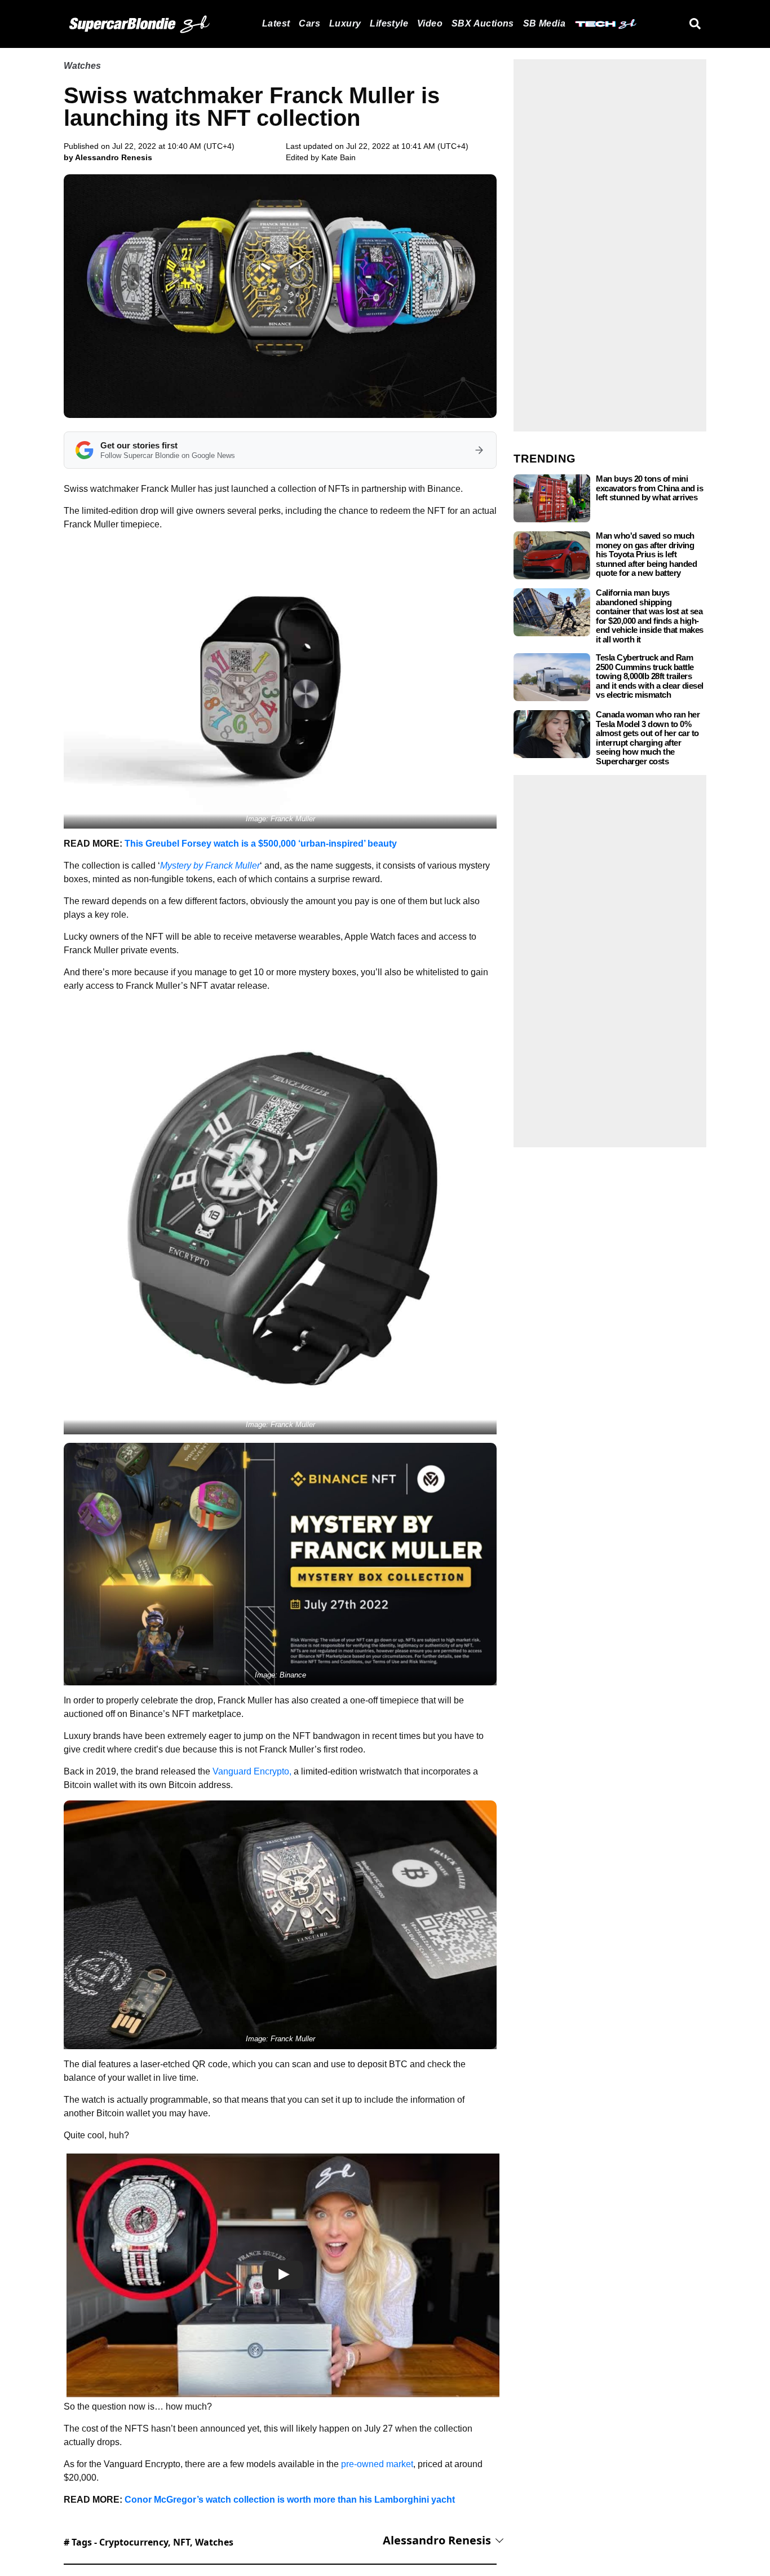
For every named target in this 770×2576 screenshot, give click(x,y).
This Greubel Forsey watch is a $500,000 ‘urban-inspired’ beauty (261, 844)
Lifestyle (389, 23)
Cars (309, 23)
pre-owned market (377, 2464)
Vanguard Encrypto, (252, 1771)
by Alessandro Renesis (108, 157)
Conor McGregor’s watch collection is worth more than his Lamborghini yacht (290, 2500)
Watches (82, 66)
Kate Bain (338, 157)
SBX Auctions (483, 23)
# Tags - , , (149, 2542)
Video (430, 23)
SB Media (544, 23)
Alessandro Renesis (437, 2540)
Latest (276, 23)
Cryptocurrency (134, 2542)
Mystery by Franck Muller (210, 866)
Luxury (345, 23)
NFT (182, 2542)
